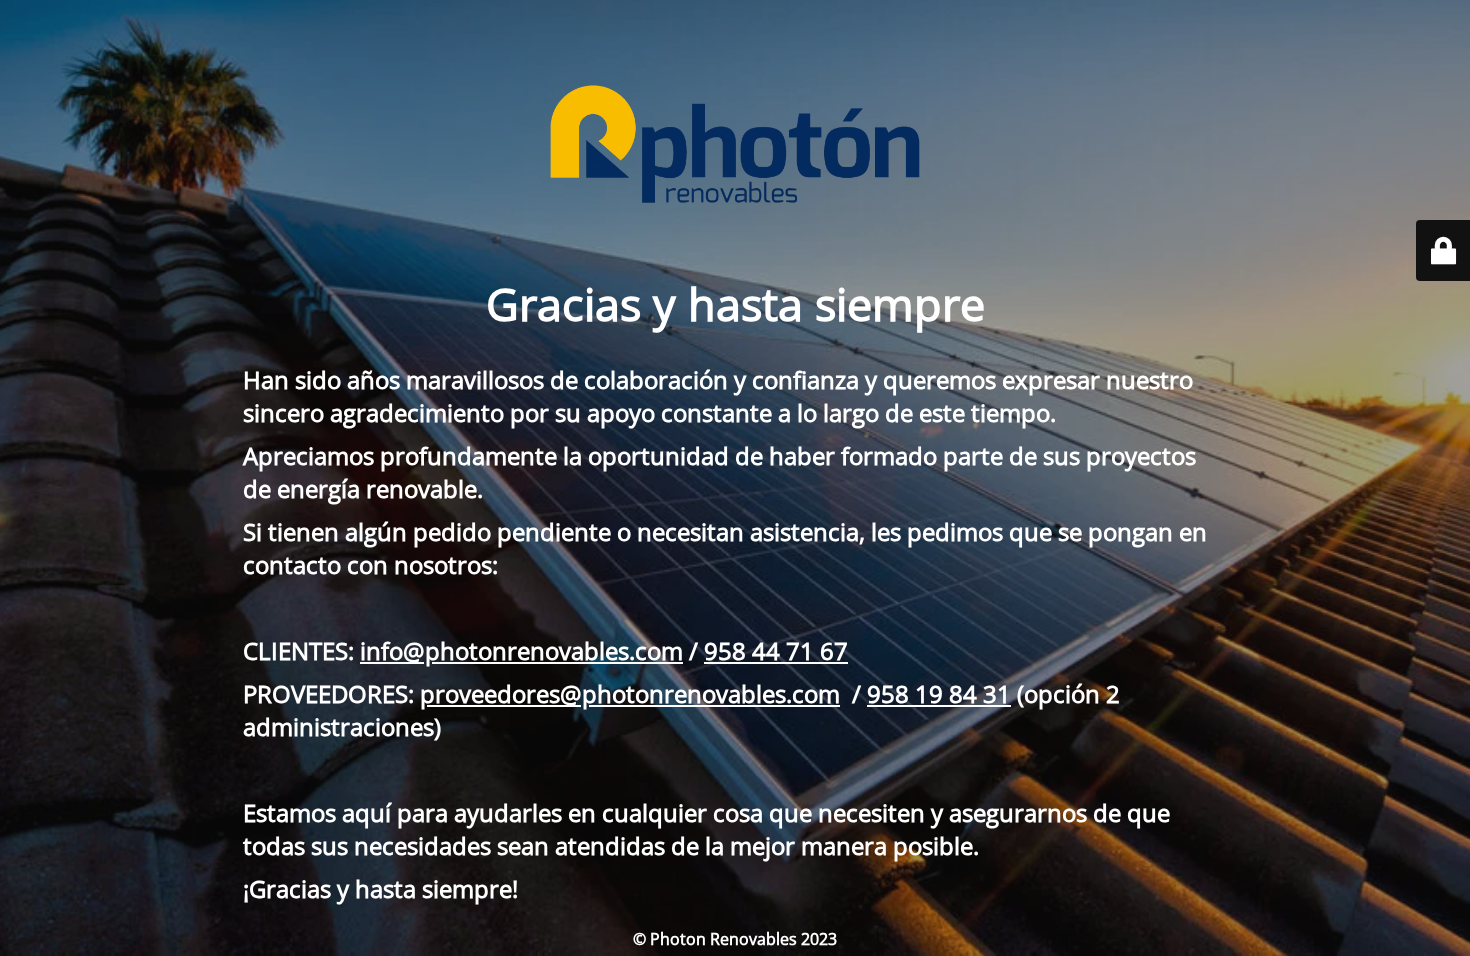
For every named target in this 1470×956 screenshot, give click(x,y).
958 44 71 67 (776, 650)
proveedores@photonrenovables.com (630, 693)
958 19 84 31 (939, 693)
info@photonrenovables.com (521, 650)
